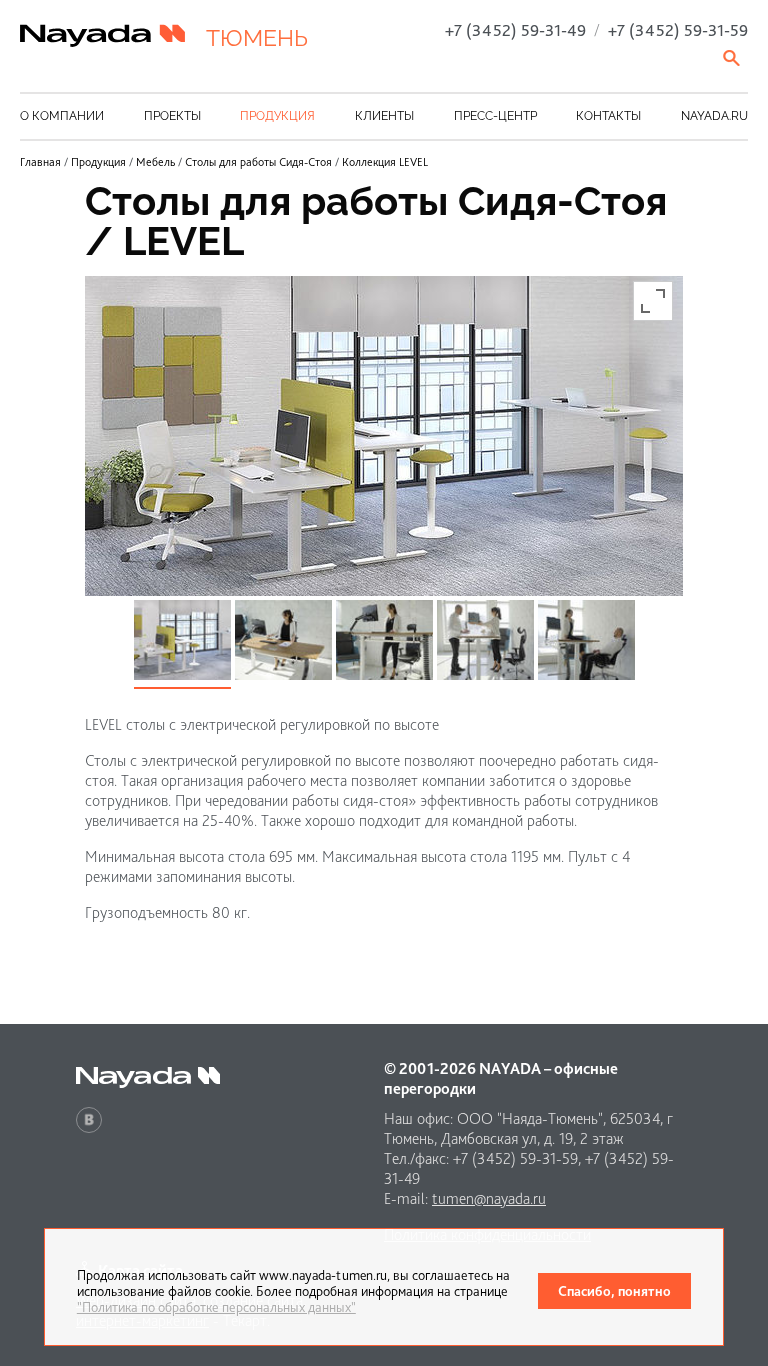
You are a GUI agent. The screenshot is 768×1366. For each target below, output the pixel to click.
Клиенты (384, 116)
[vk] (89, 1120)
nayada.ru (714, 116)
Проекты (172, 116)
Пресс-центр (495, 116)
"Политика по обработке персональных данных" (216, 1307)
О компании (62, 116)
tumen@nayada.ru (489, 1198)
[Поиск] (733, 58)
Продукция (277, 116)
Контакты (608, 116)
